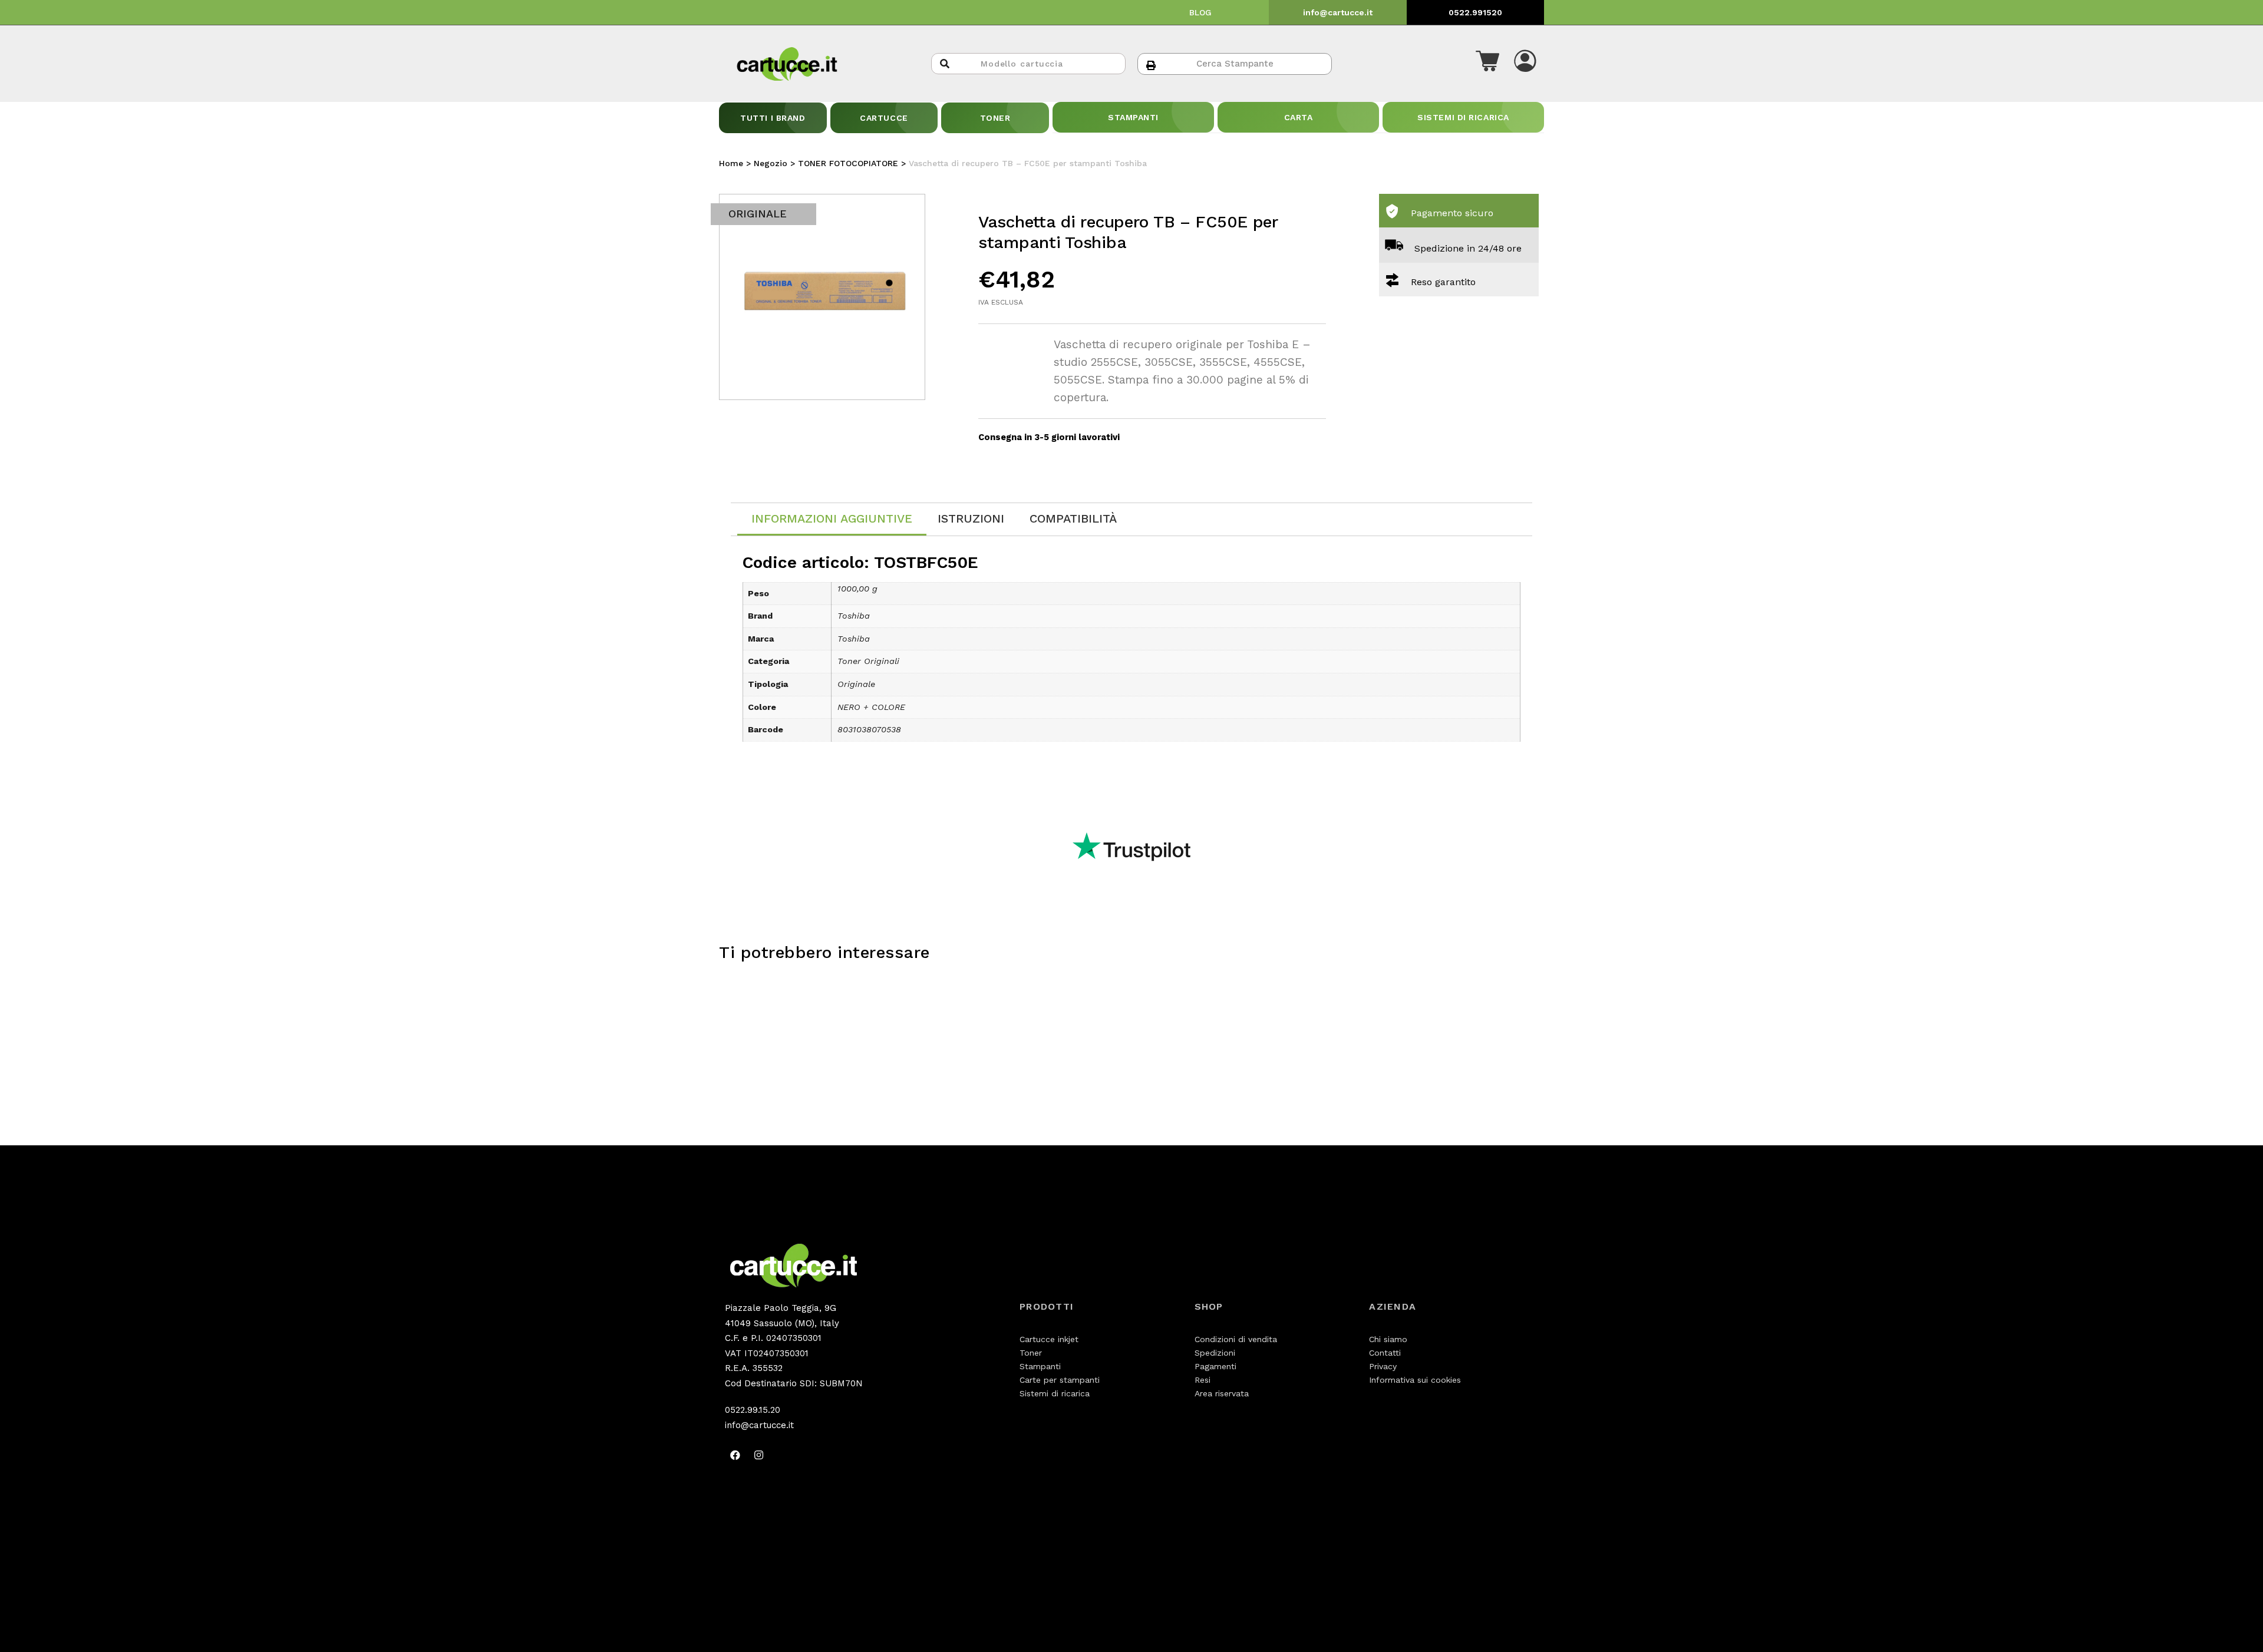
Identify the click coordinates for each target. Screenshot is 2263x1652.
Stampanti (1040, 1366)
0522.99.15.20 (753, 1410)
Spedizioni (1215, 1353)
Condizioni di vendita (1236, 1339)
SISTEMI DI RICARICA (1463, 117)
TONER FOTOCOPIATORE (848, 163)
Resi (1203, 1380)
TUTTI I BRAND (773, 118)
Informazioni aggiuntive (832, 518)
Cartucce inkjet (1049, 1339)
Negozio (771, 163)
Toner (1031, 1353)
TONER (995, 118)
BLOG (1200, 12)
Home (731, 163)
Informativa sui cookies (1415, 1380)
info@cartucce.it (1338, 12)
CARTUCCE (884, 118)
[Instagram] (758, 1455)
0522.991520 (1475, 12)
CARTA (1299, 117)
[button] (1487, 64)
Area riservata (1222, 1393)
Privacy (1383, 1366)
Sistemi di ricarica (1055, 1393)
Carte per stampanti (1060, 1380)
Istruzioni (971, 518)
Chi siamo (1388, 1339)
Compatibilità (1073, 518)
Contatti (1385, 1353)
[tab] (832, 519)
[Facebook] (735, 1455)
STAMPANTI (1133, 117)
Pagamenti (1215, 1366)
